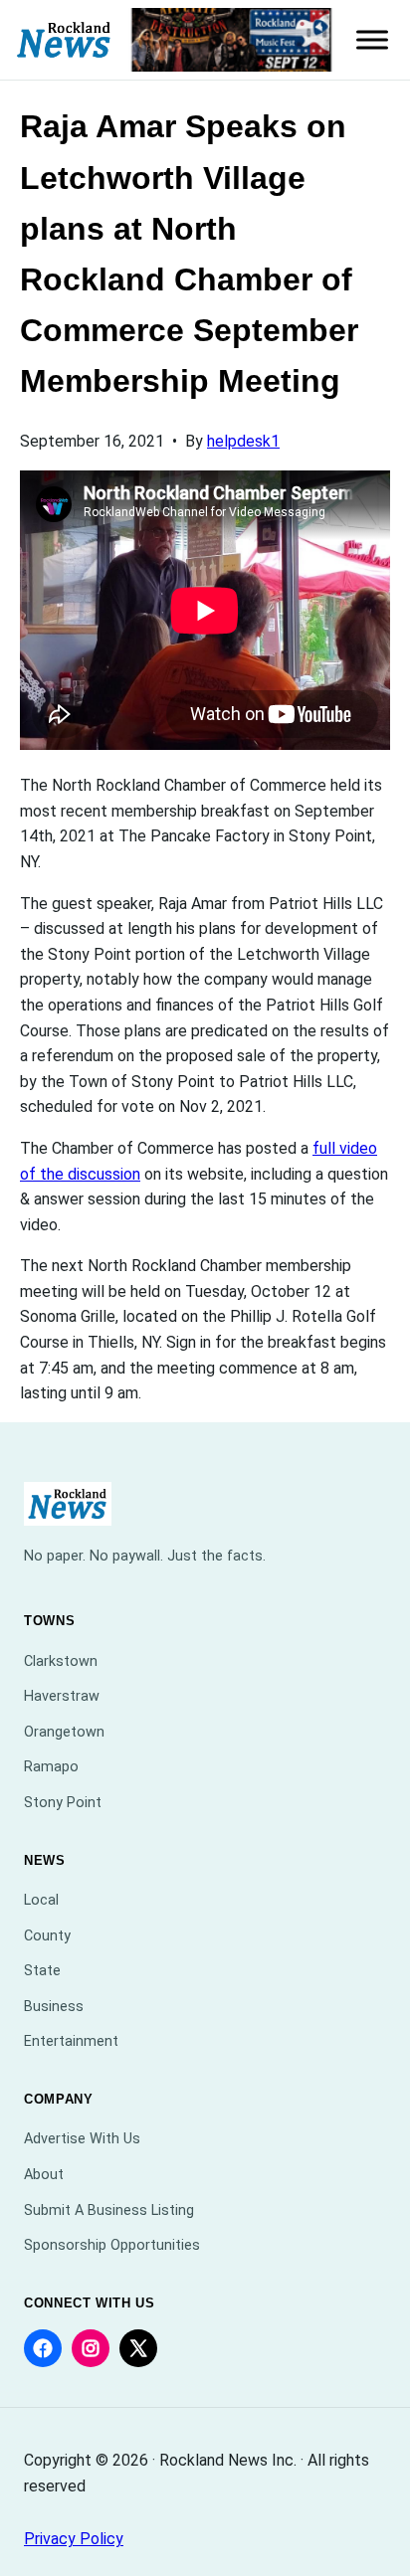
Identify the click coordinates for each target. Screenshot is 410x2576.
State (42, 1971)
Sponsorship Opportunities (112, 2245)
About (44, 2175)
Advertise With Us (82, 2139)
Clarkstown (61, 1661)
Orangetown (64, 1732)
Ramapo (51, 1767)
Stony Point (63, 1803)
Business (54, 2007)
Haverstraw (62, 1696)
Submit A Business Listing (109, 2210)
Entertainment (71, 2041)
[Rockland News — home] (64, 40)
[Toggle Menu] (372, 40)
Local (41, 1900)
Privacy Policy (74, 2539)
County (47, 1936)
